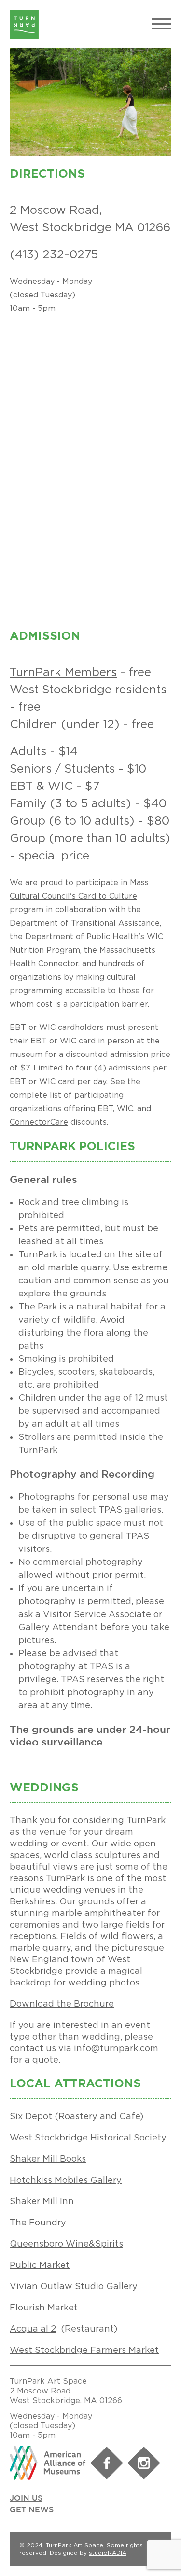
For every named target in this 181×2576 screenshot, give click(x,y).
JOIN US (26, 2499)
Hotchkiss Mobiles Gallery (66, 2180)
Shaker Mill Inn (42, 2201)
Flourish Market (44, 2307)
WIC (125, 1108)
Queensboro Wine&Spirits (66, 2244)
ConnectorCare (39, 1122)
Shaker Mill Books (48, 2159)
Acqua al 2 (33, 2329)
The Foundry (38, 2222)
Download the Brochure (62, 2004)
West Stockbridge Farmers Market (84, 2350)
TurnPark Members (63, 672)
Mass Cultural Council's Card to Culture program (79, 896)
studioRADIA (108, 2553)
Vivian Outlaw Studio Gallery (74, 2286)
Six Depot (31, 2116)
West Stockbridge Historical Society (88, 2137)
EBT (105, 1108)
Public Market (40, 2265)
